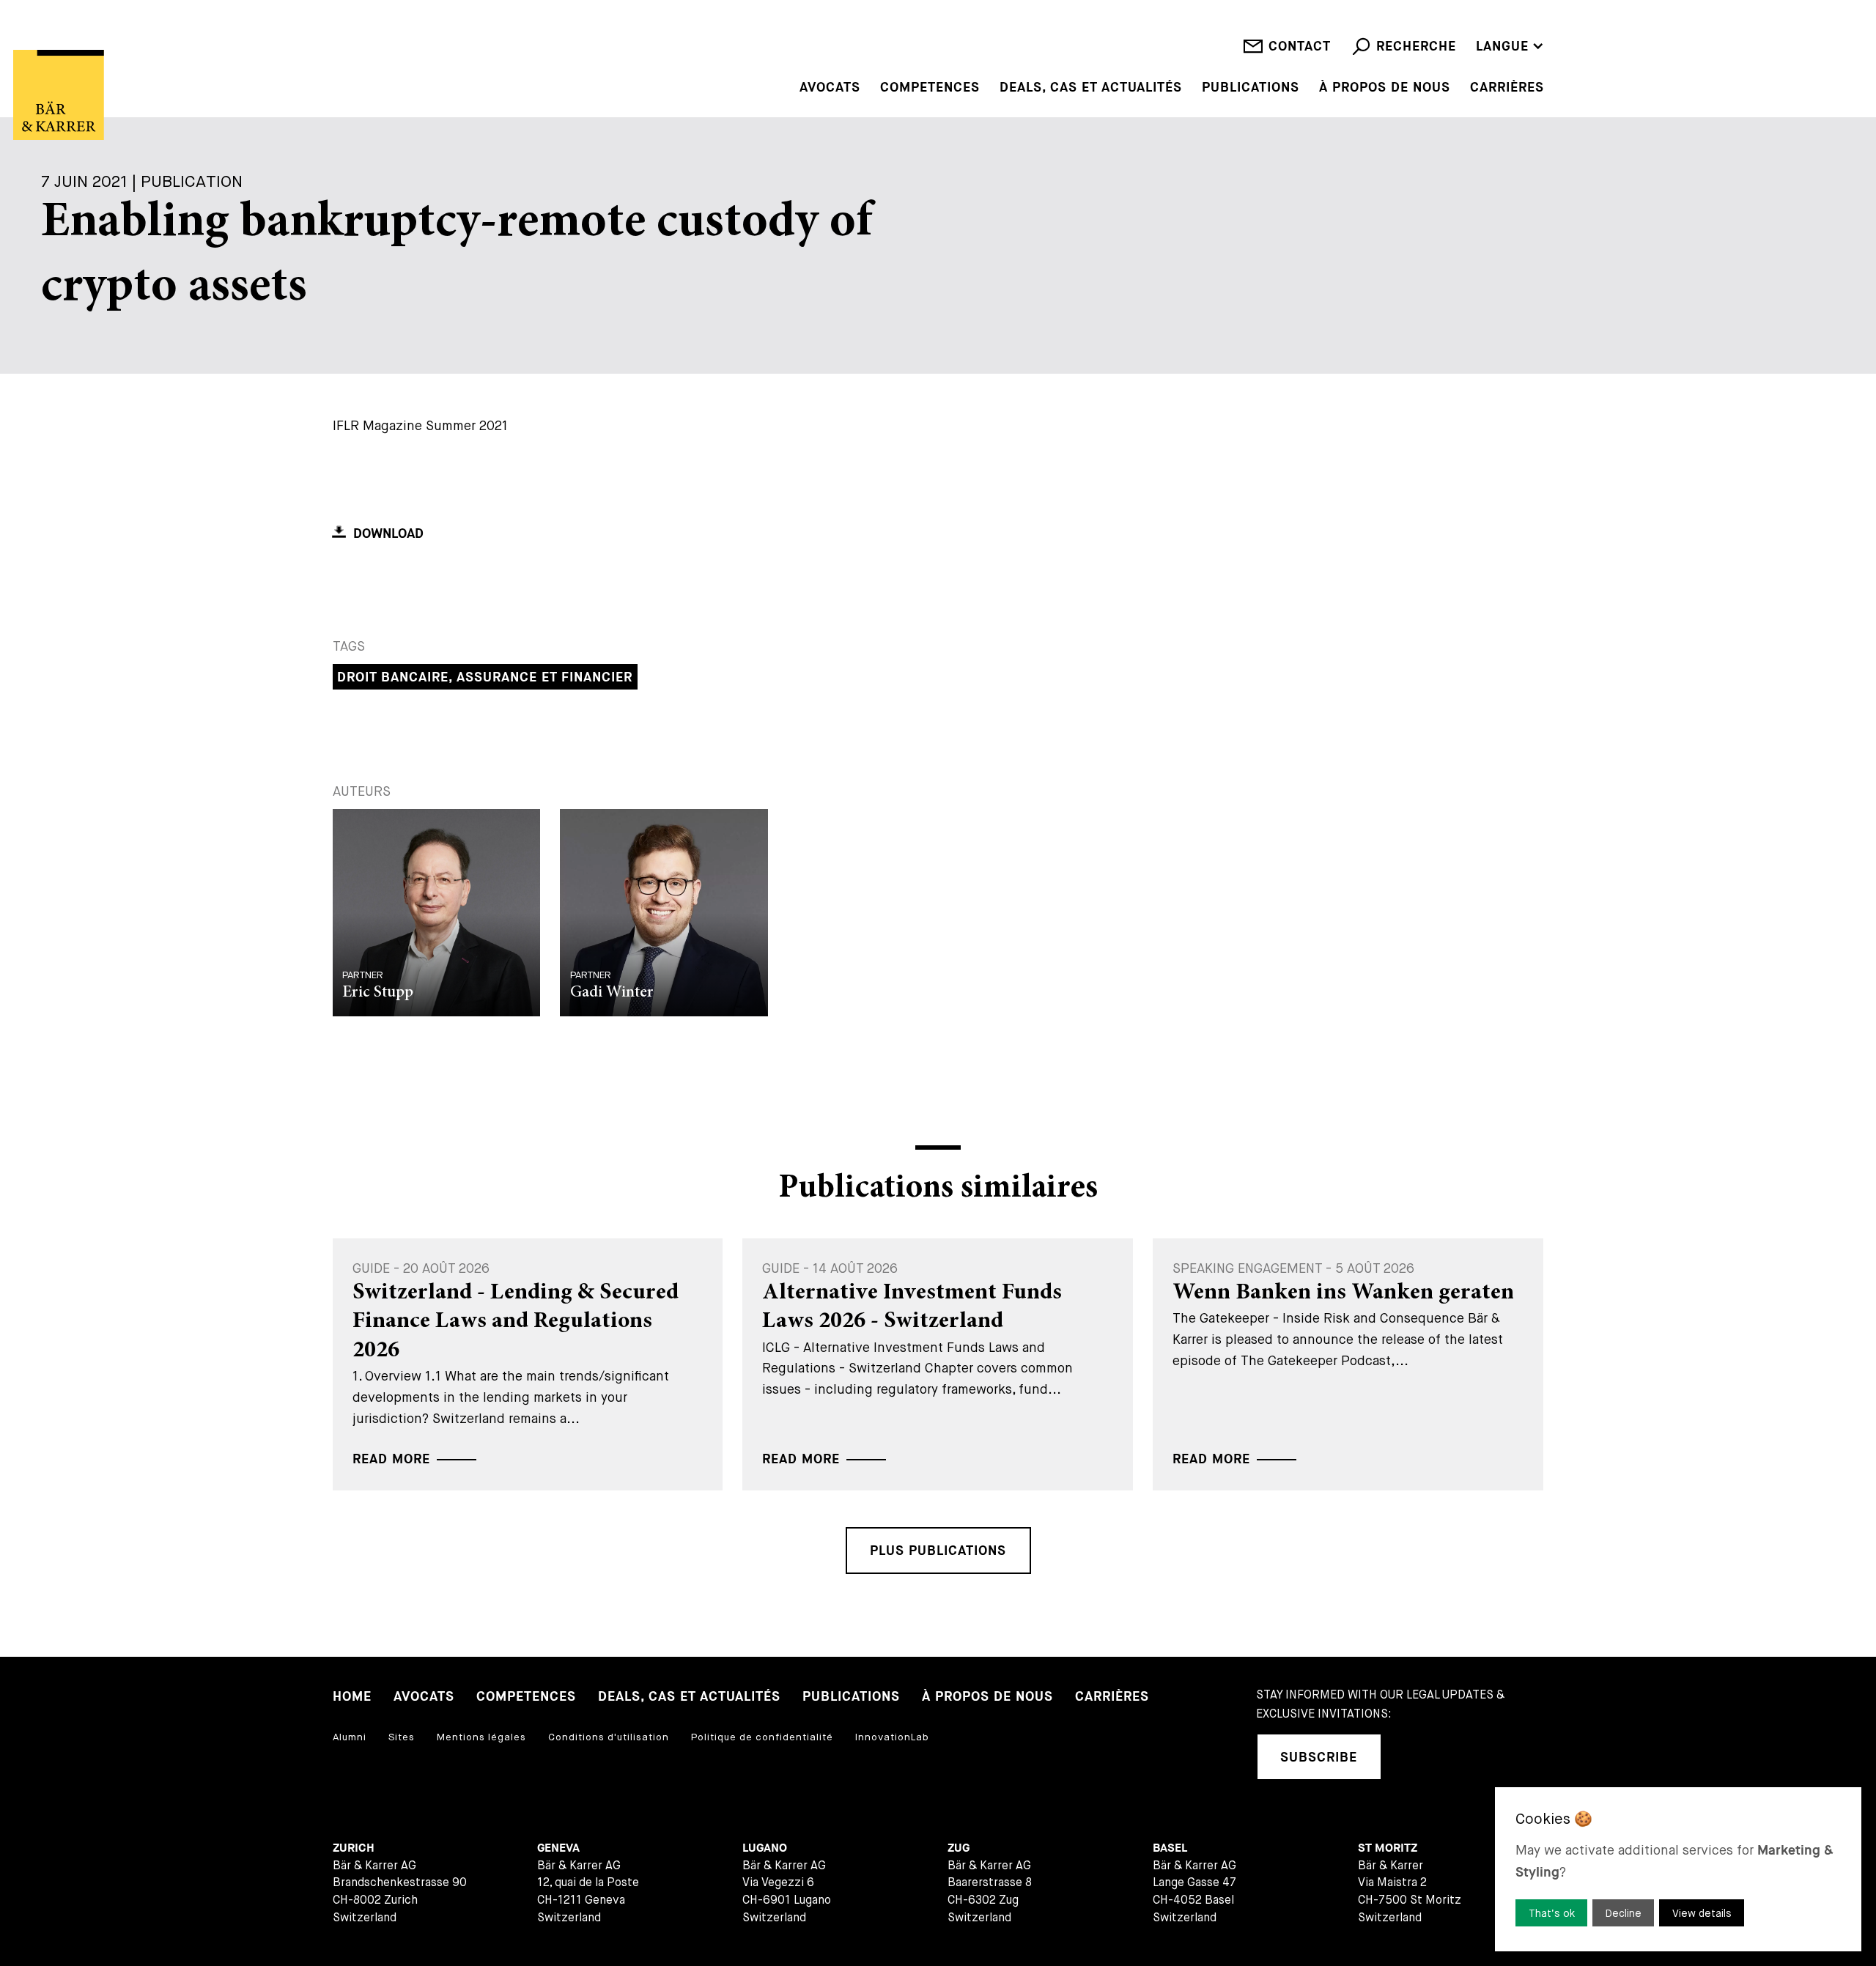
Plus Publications (938, 1551)
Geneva (558, 1848)
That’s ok (1552, 1913)
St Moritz (1388, 1848)
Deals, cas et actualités (1091, 88)
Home (352, 1697)
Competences (930, 88)
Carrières (1507, 88)
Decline (1624, 1913)
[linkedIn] (1413, 1757)
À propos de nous (1385, 88)
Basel (1170, 1848)
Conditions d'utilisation (609, 1737)
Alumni (350, 1737)
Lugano (765, 1848)
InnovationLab (892, 1737)
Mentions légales (481, 1737)
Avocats (830, 88)
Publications (1251, 88)
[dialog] (1678, 1869)
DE (1485, 25)
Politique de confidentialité (762, 1737)
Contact (1300, 47)
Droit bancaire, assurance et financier (485, 677)
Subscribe (1319, 1758)
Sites (402, 1737)
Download (388, 534)
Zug (959, 1848)
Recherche (1416, 47)
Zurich (354, 1848)
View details (1702, 1913)
